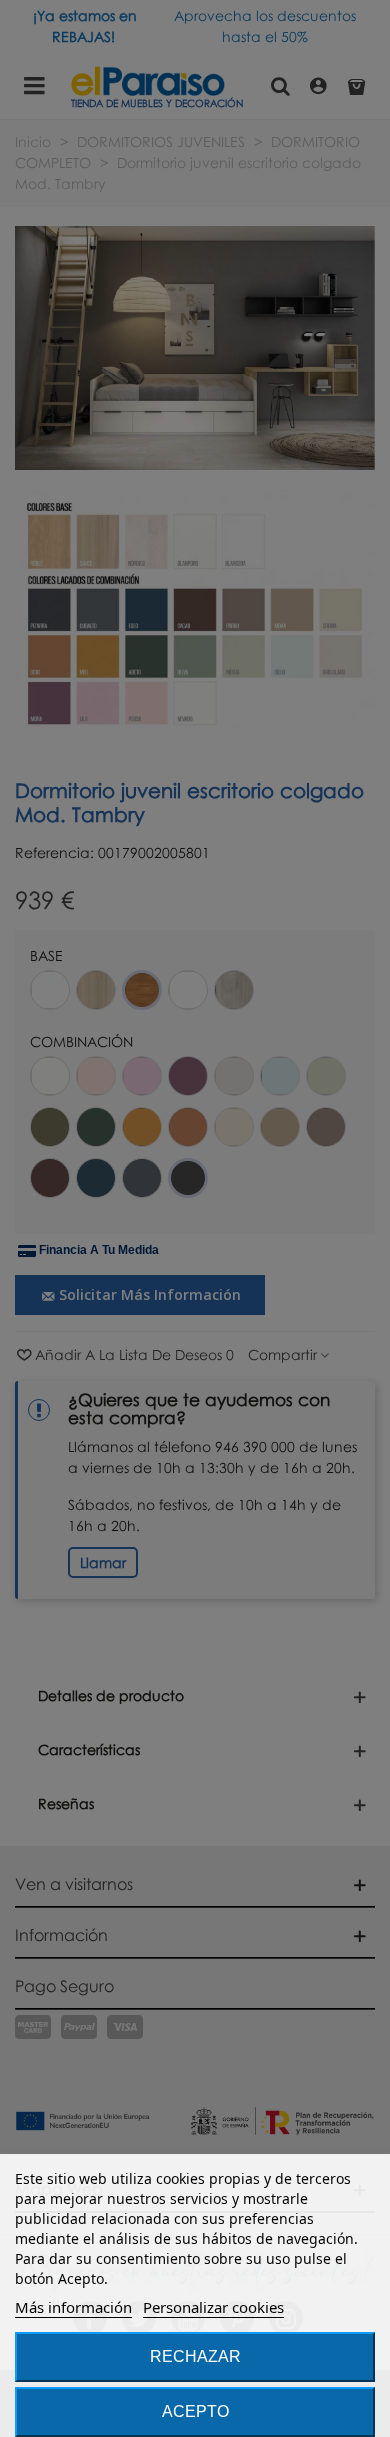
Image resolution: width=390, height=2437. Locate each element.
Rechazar (195, 2356)
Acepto (195, 2411)
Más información (73, 2307)
